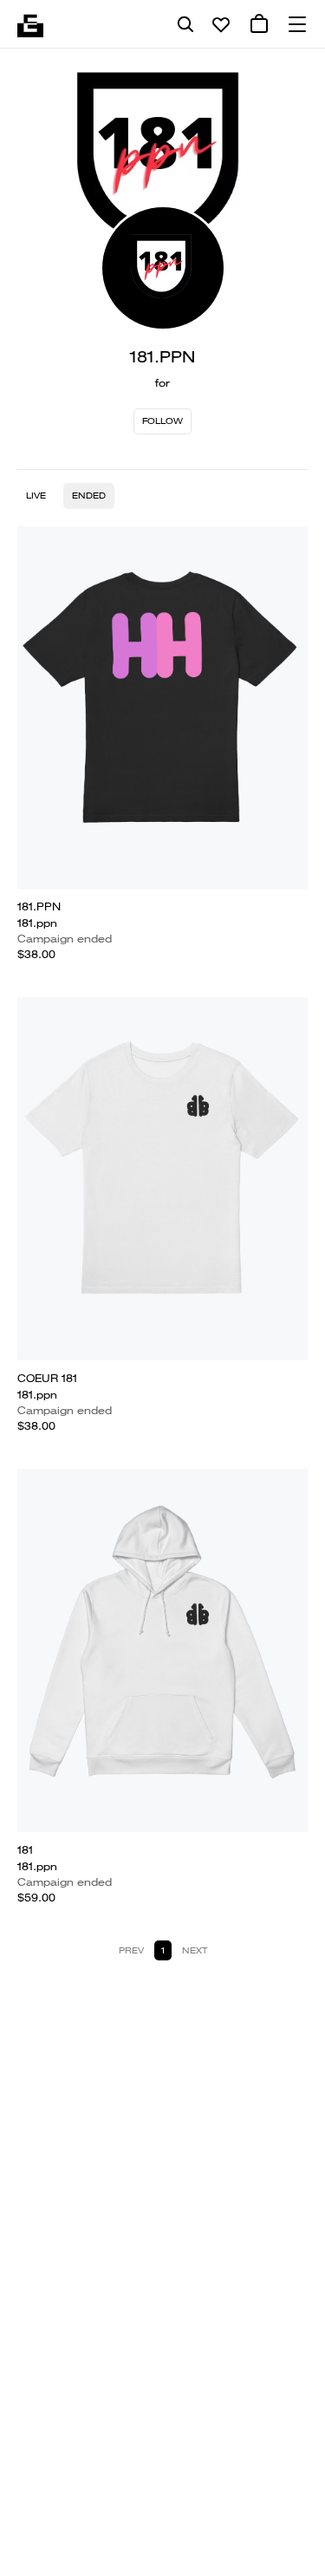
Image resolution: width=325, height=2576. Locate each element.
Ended (89, 496)
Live (36, 496)
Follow (162, 421)
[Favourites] (221, 24)
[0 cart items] (259, 24)
